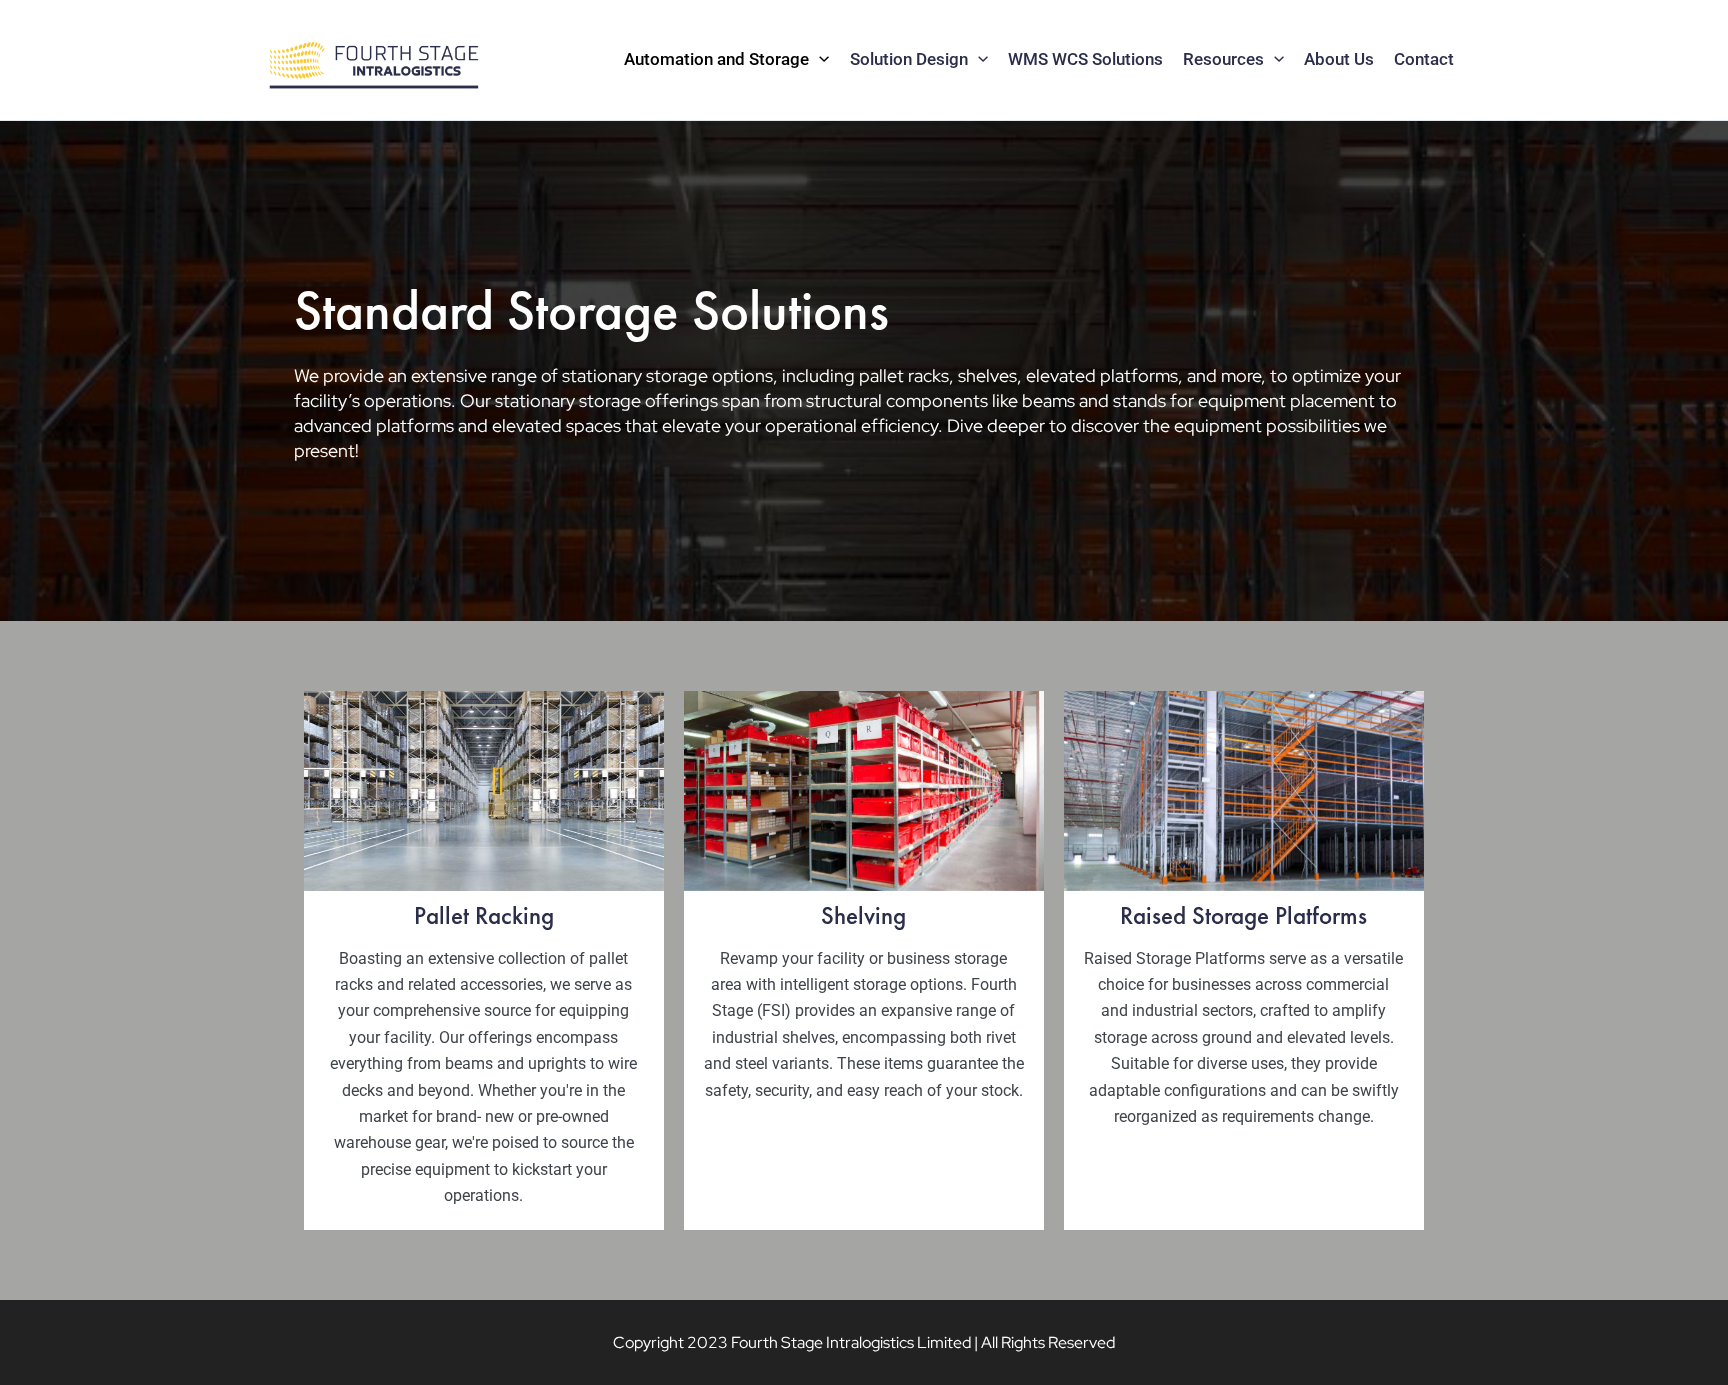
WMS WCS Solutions (1085, 59)
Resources (1223, 59)
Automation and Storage (716, 59)
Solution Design (909, 59)
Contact (1424, 59)
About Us (1339, 59)
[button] (819, 59)
